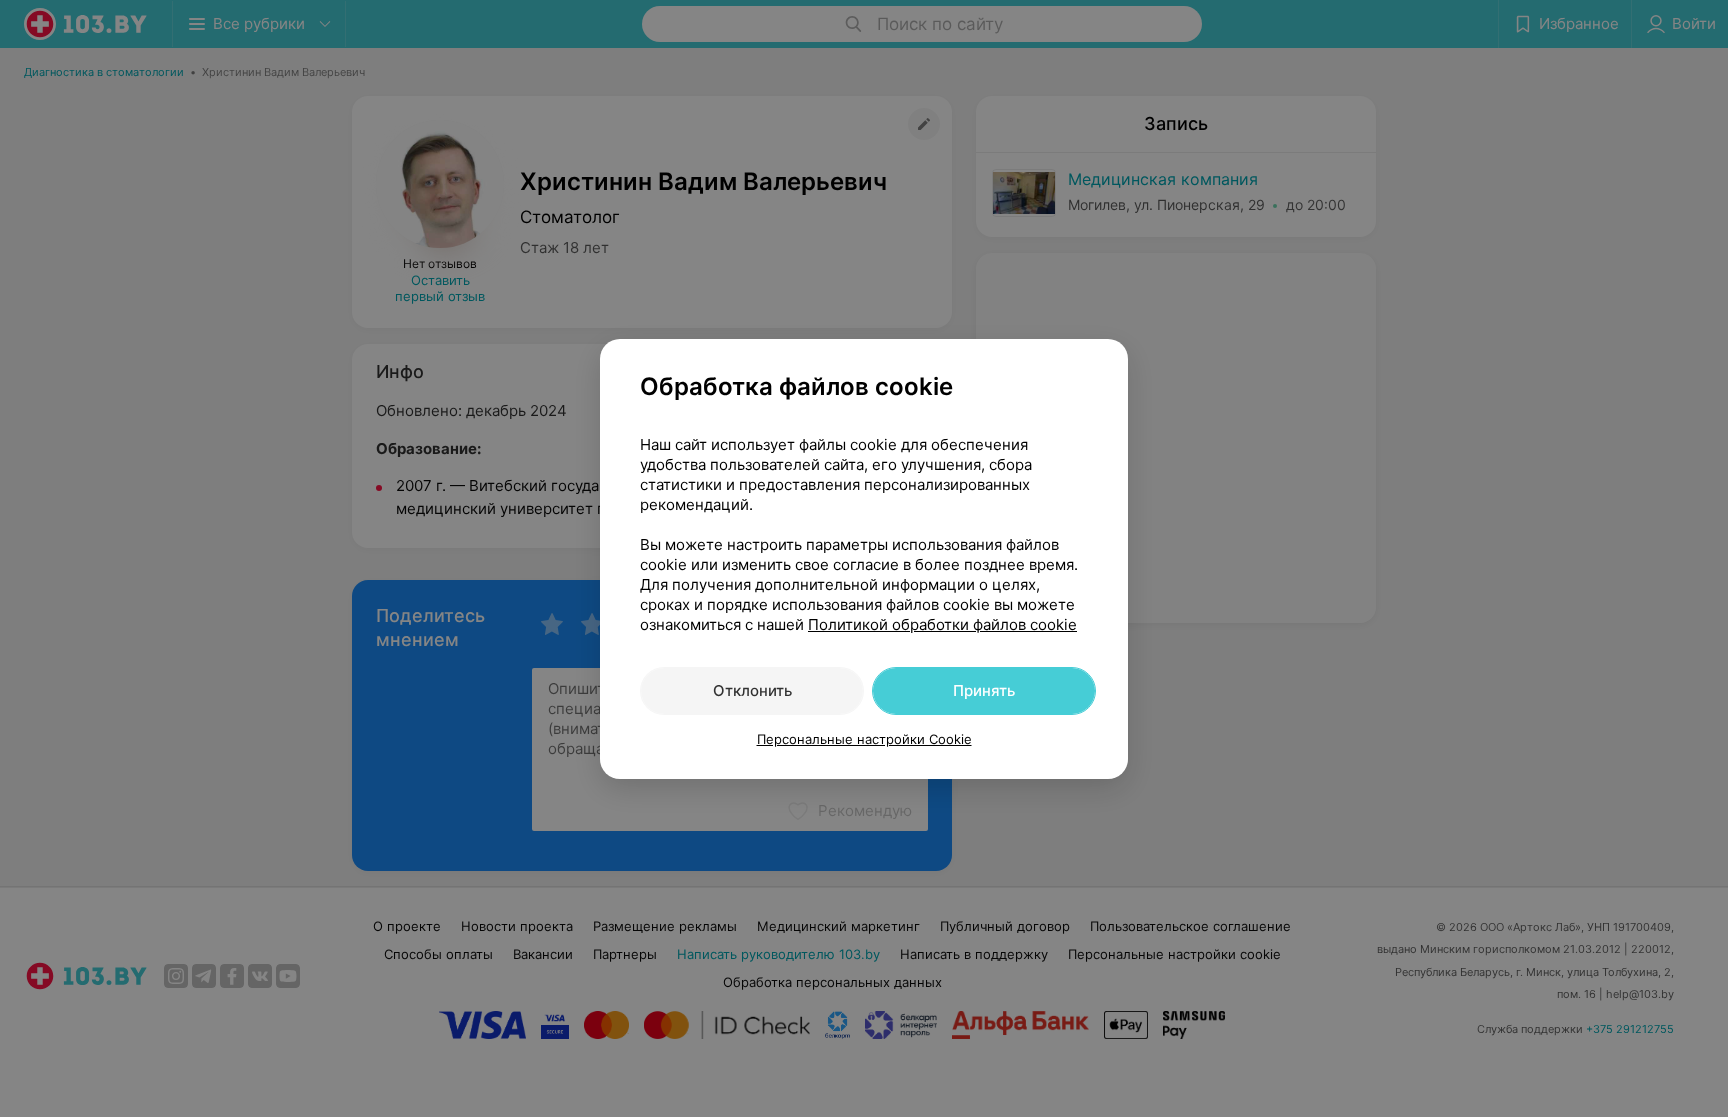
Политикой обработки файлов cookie (942, 624)
